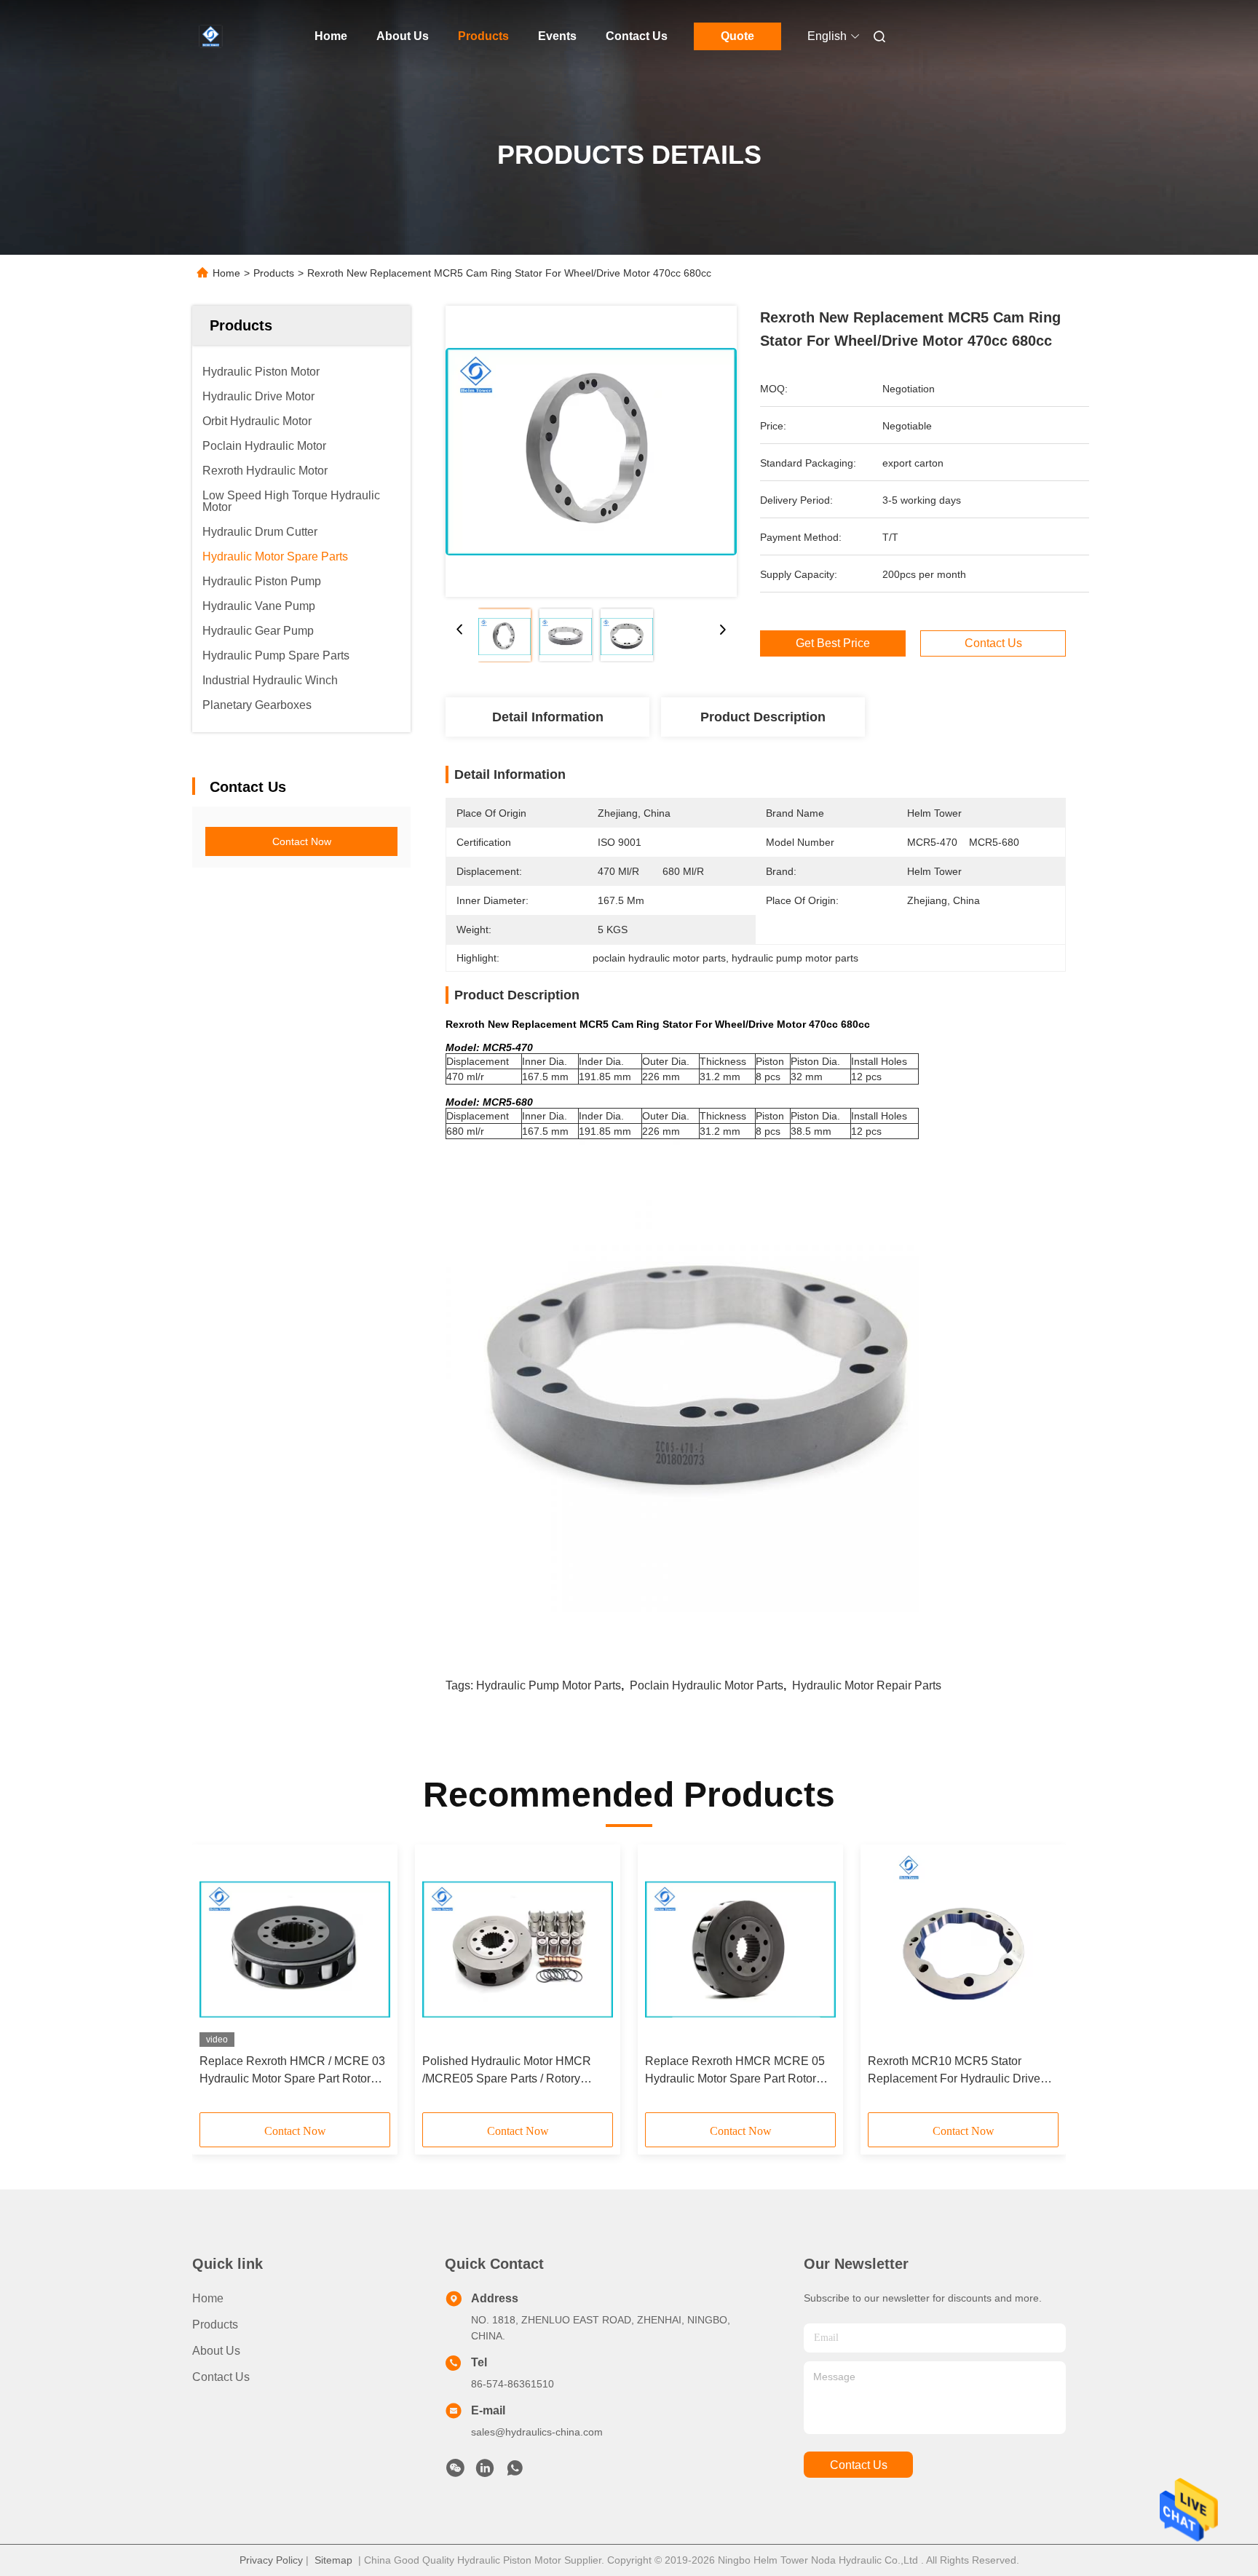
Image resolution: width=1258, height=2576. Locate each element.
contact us (859, 2465)
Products (483, 36)
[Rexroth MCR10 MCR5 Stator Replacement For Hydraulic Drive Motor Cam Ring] (963, 1949)
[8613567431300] (515, 2472)
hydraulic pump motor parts (549, 1685)
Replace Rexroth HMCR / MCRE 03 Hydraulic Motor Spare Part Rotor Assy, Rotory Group (292, 2071)
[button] (218, 1983)
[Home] (213, 36)
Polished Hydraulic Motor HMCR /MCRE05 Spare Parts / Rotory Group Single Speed (507, 2071)
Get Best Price (833, 643)
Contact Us (637, 36)
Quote (737, 36)
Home (331, 36)
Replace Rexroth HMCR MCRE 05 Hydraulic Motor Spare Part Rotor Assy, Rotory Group (735, 2071)
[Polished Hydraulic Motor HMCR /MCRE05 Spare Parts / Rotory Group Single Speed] (518, 1949)
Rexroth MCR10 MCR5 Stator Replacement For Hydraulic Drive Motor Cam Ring (954, 2071)
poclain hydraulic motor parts (707, 1685)
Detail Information (548, 717)
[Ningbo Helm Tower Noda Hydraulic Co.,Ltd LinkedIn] (485, 2472)
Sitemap (333, 2560)
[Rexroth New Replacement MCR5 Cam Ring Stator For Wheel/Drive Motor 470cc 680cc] (591, 451)
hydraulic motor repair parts (867, 1685)
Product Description (763, 717)
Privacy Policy (271, 2560)
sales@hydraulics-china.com (537, 2432)
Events (557, 36)
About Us (403, 36)
